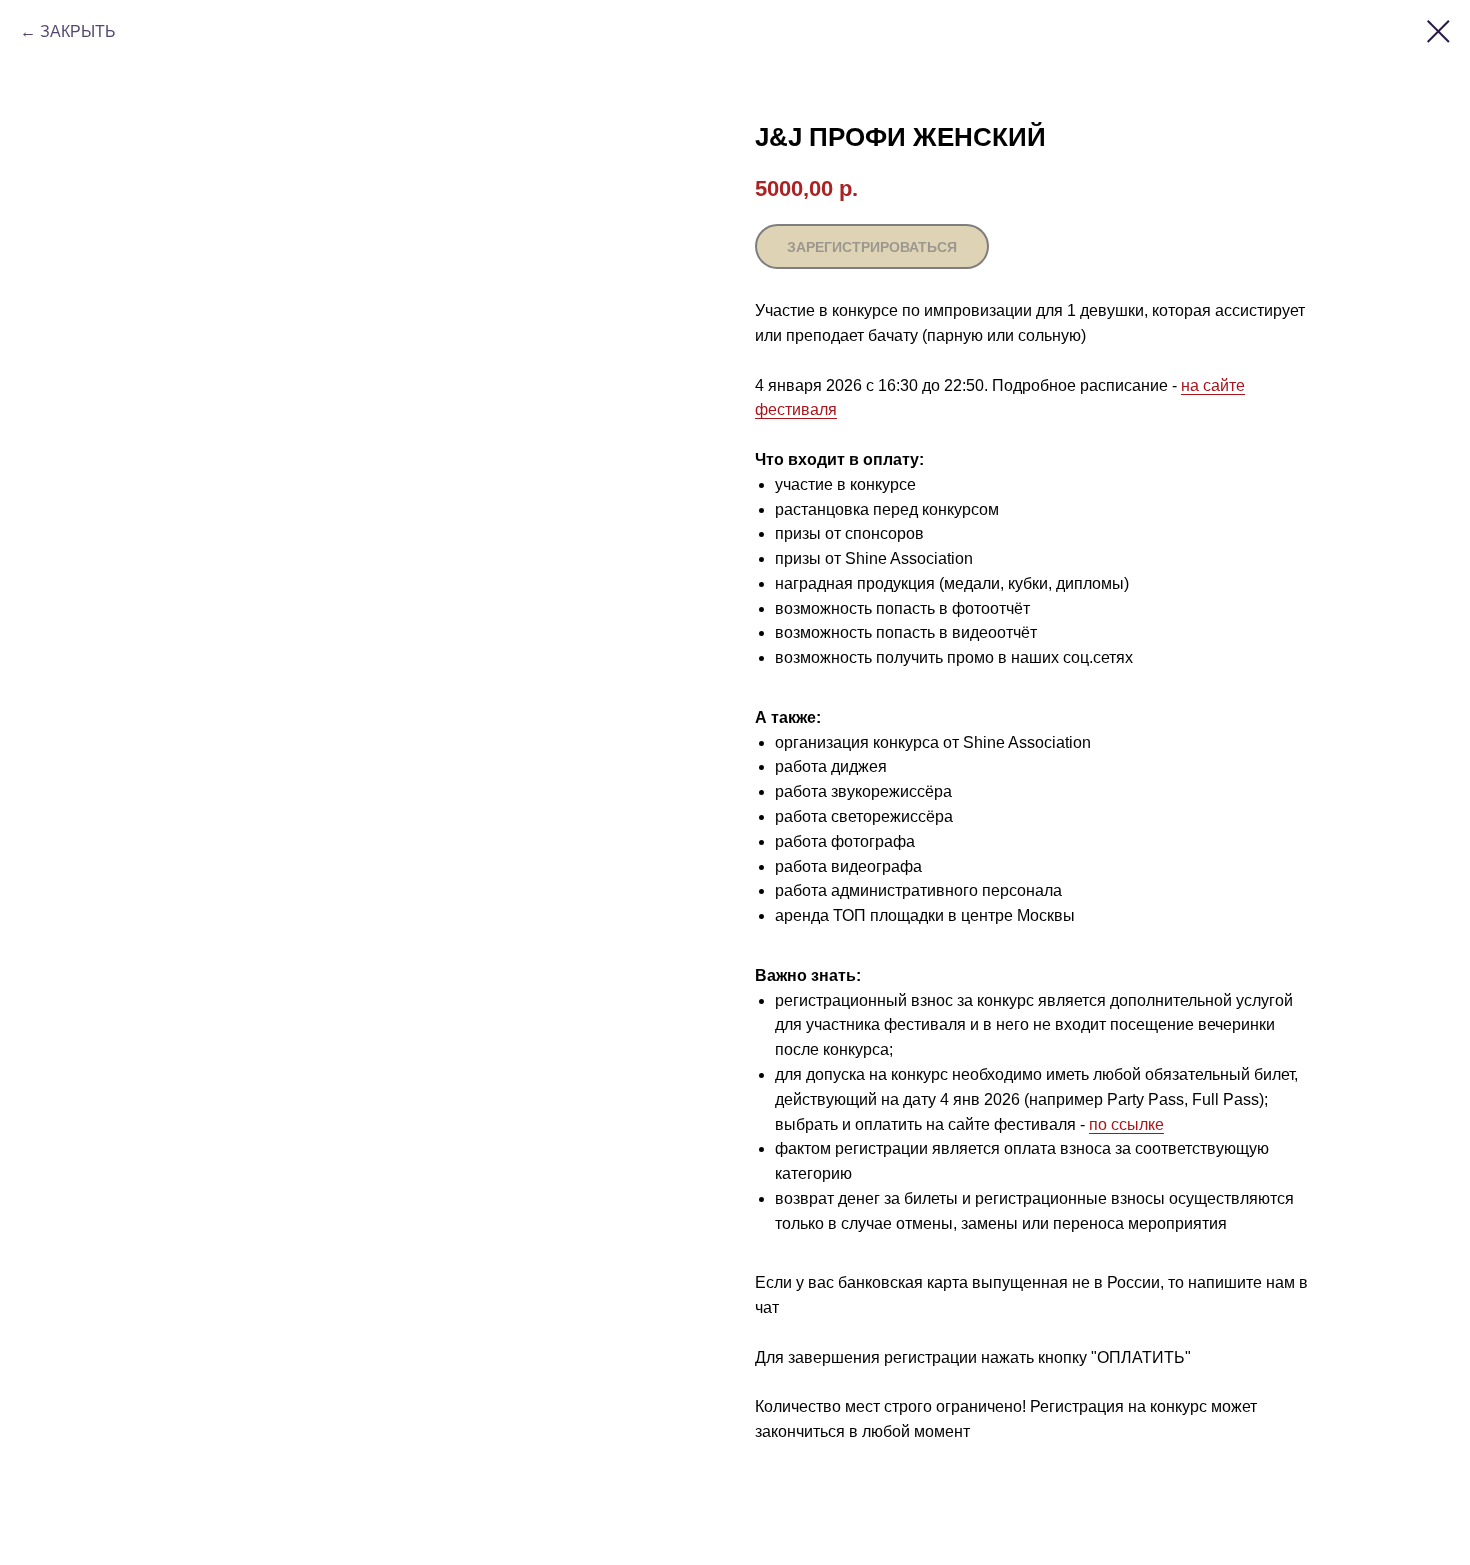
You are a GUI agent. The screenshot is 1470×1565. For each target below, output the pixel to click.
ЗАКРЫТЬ (78, 31)
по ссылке (1126, 1124)
